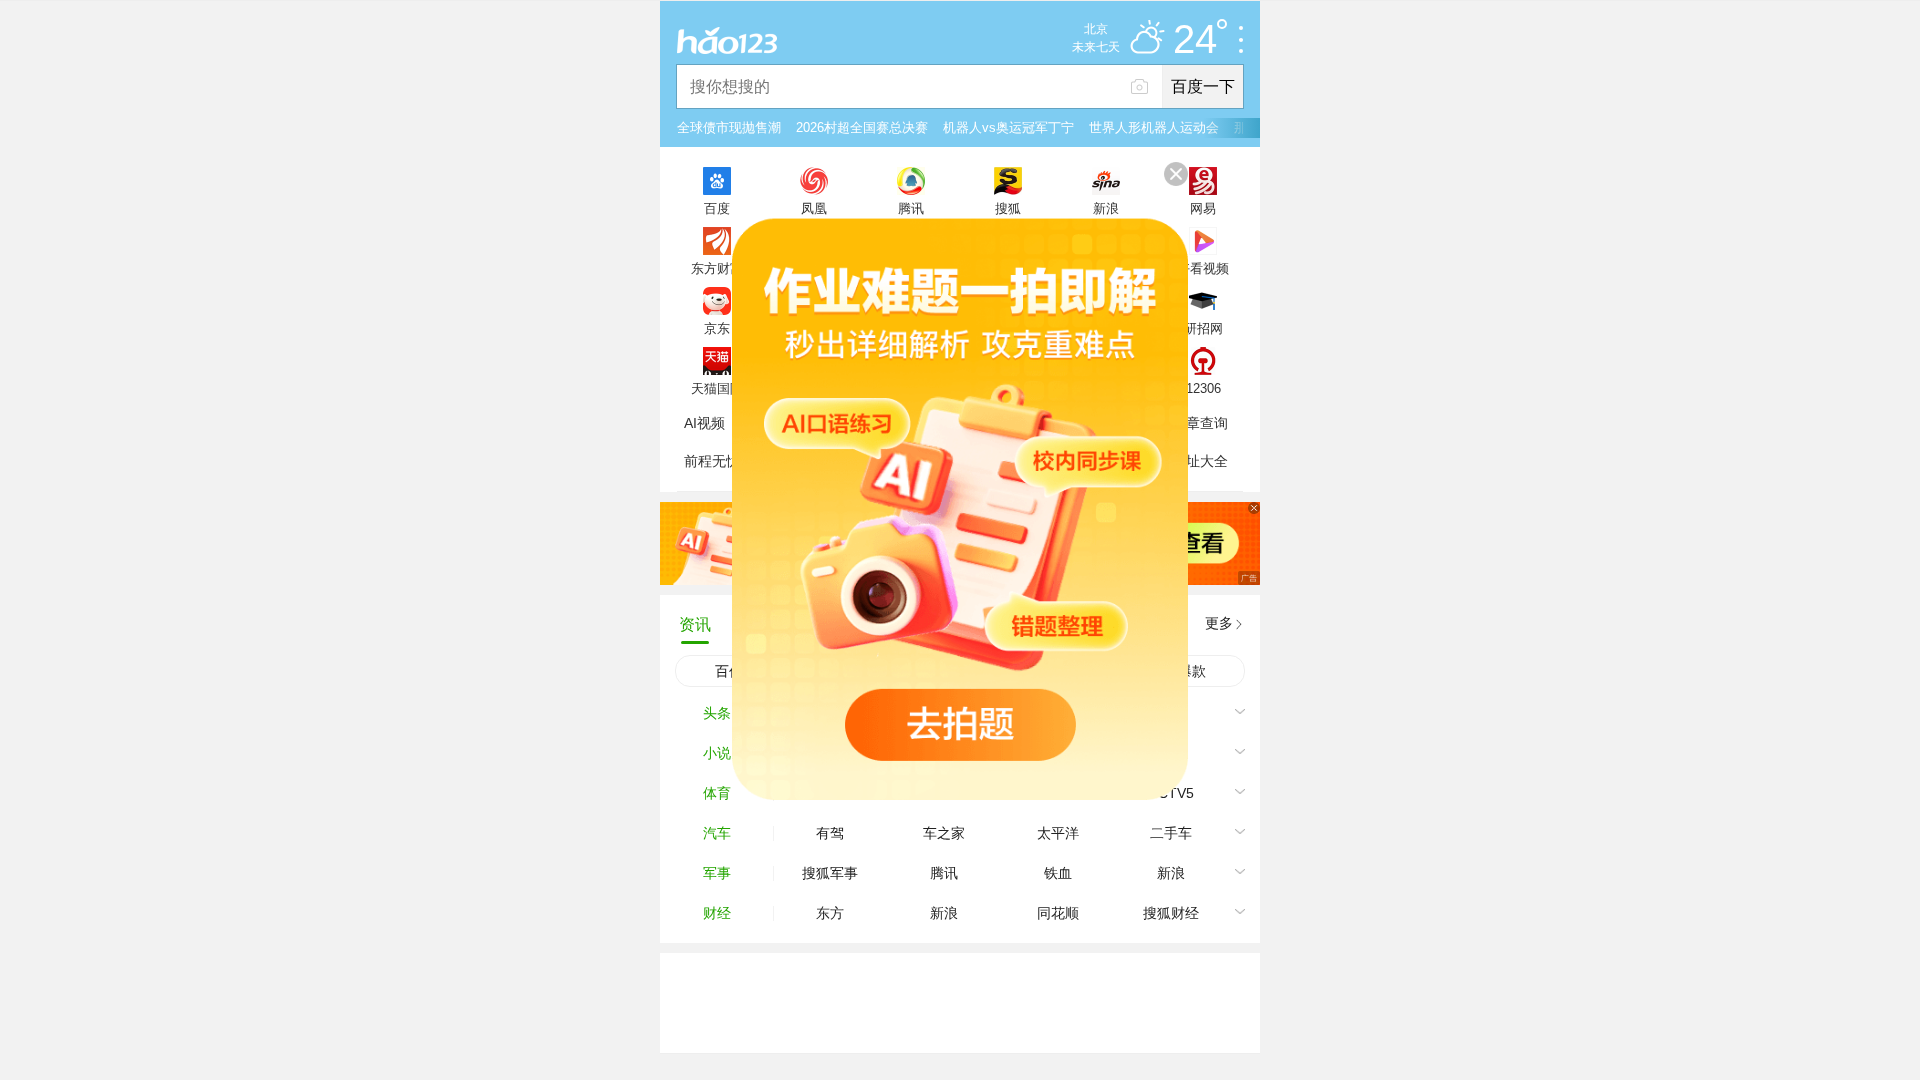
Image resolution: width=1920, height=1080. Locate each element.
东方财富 (717, 268)
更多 (1219, 623)
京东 (717, 328)
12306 (1203, 388)
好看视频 (1203, 268)
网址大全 (1200, 461)
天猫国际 (717, 388)
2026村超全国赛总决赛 (862, 127)
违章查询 (1200, 423)
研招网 (1203, 328)
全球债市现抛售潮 (729, 127)
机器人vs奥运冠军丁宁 (1008, 127)
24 (1195, 40)
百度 (717, 208)
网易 (1203, 208)
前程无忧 (712, 461)
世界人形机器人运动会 (1154, 127)
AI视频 (704, 423)
